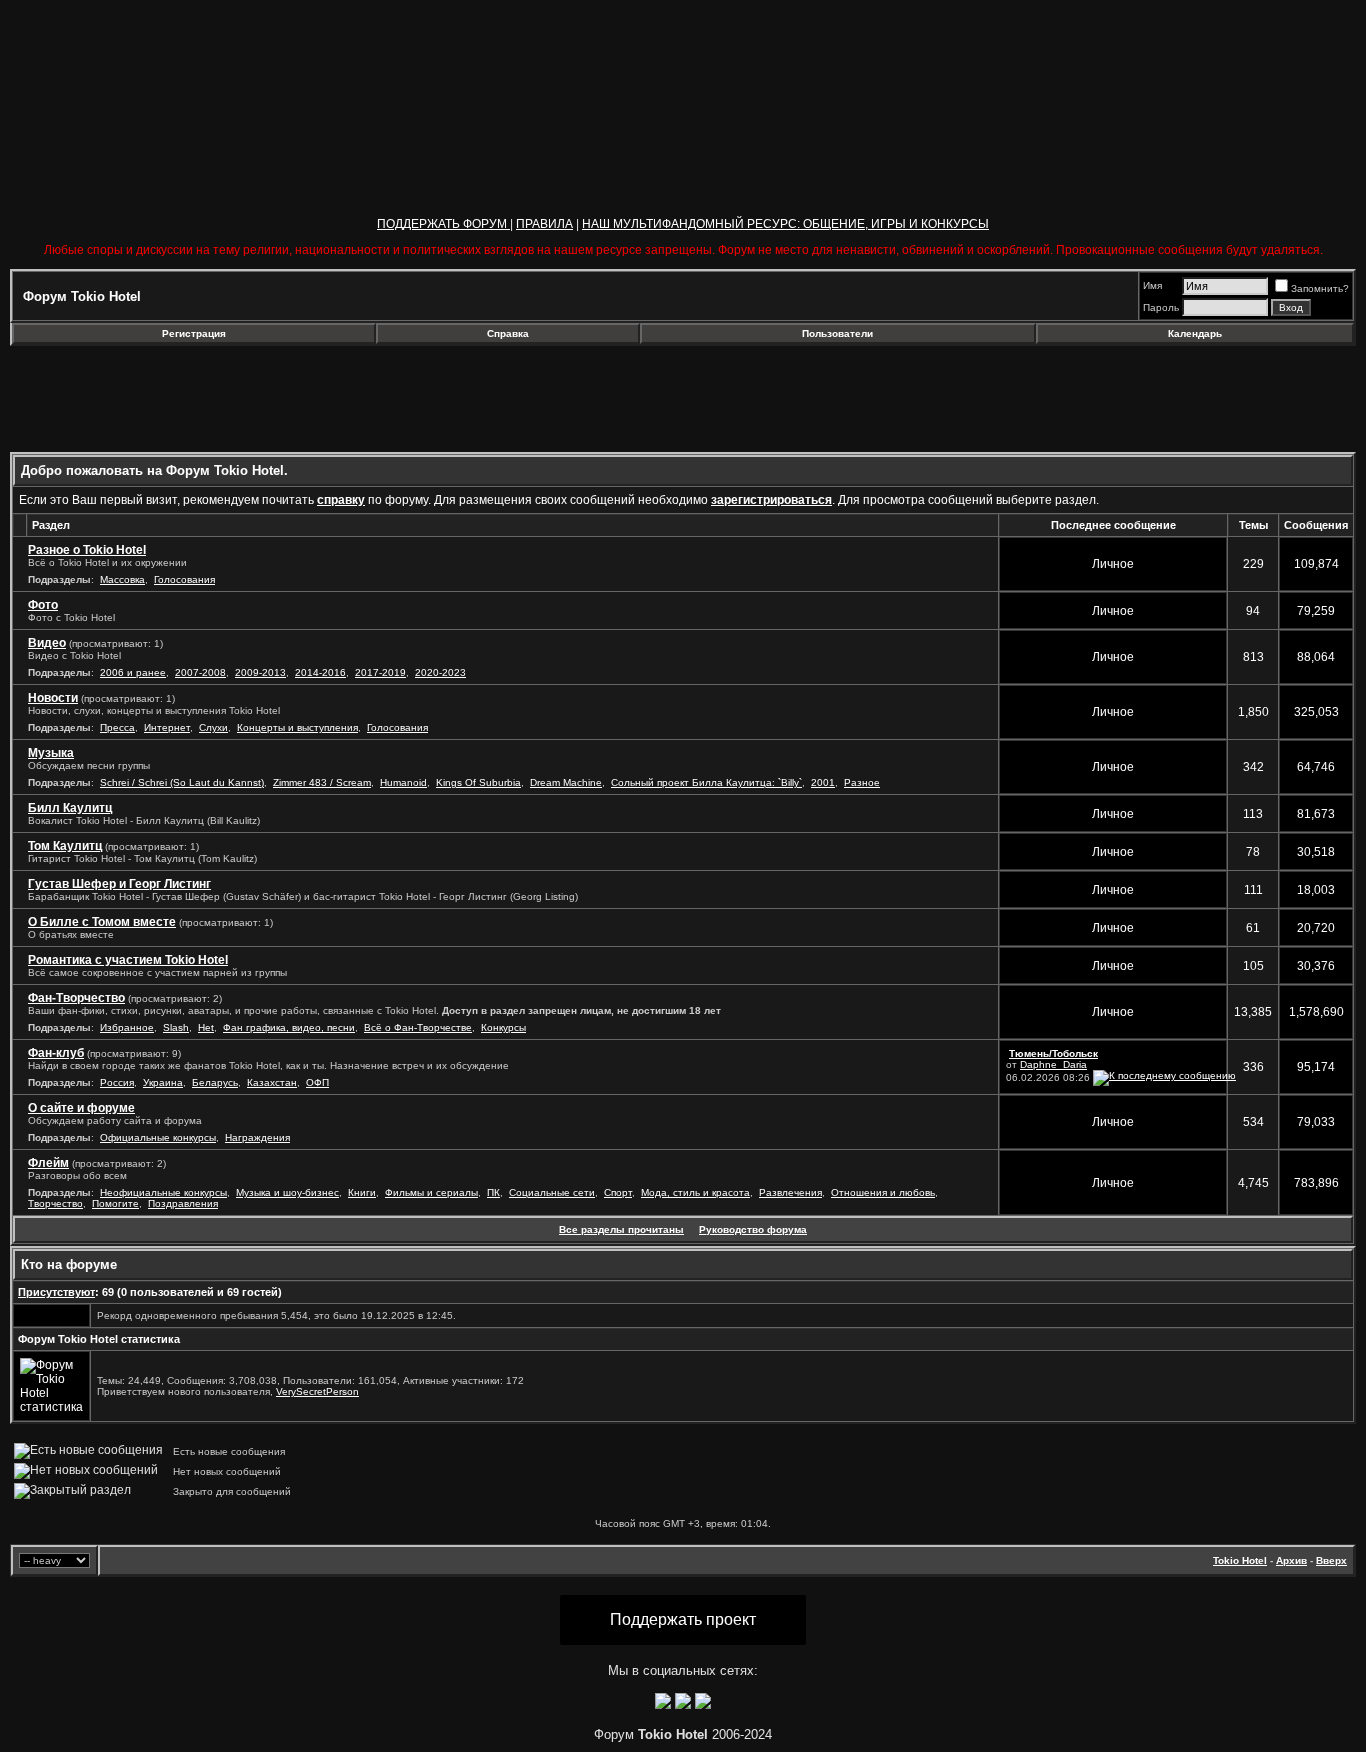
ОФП (317, 1082)
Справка (508, 333)
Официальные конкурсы (158, 1137)
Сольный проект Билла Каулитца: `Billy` (706, 782)
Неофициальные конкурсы (163, 1192)
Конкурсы (503, 1027)
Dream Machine (566, 782)
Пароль (1161, 307)
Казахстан (272, 1082)
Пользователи (837, 333)
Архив (1291, 1560)
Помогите (115, 1203)
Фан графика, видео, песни (289, 1027)
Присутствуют (56, 1292)
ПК (493, 1192)
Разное (862, 782)
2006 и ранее (133, 672)
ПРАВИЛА (544, 224)
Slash (176, 1027)
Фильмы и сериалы (431, 1192)
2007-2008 (200, 672)
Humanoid (403, 782)
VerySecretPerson (317, 1391)
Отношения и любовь (883, 1192)
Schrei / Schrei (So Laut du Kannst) (182, 782)
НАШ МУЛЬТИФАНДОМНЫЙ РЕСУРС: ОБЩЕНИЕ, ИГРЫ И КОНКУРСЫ (785, 224)
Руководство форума (753, 1229)
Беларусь (215, 1082)
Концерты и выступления (297, 727)
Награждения (257, 1137)
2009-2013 (260, 672)
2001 (823, 782)
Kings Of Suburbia (478, 782)
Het (206, 1027)
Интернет (167, 727)
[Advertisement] (173, 399)
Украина (163, 1082)
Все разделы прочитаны (621, 1229)
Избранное (127, 1027)
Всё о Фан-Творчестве (418, 1027)
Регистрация (194, 333)
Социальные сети (552, 1192)
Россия (117, 1082)
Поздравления (183, 1203)
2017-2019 (380, 672)
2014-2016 (320, 672)
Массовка (122, 579)
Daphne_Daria (1053, 1064)
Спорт (618, 1192)
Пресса (117, 727)
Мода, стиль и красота (695, 1192)
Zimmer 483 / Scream (322, 782)
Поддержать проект (683, 1619)
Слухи (213, 727)
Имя (1152, 285)
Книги (362, 1192)
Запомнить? (1320, 288)
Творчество (55, 1203)
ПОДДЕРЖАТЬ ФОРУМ (443, 224)
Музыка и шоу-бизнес (287, 1192)
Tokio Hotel (1240, 1560)
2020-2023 (440, 672)
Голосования (184, 579)
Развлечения (790, 1192)
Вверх (1331, 1560)
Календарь (1195, 333)
